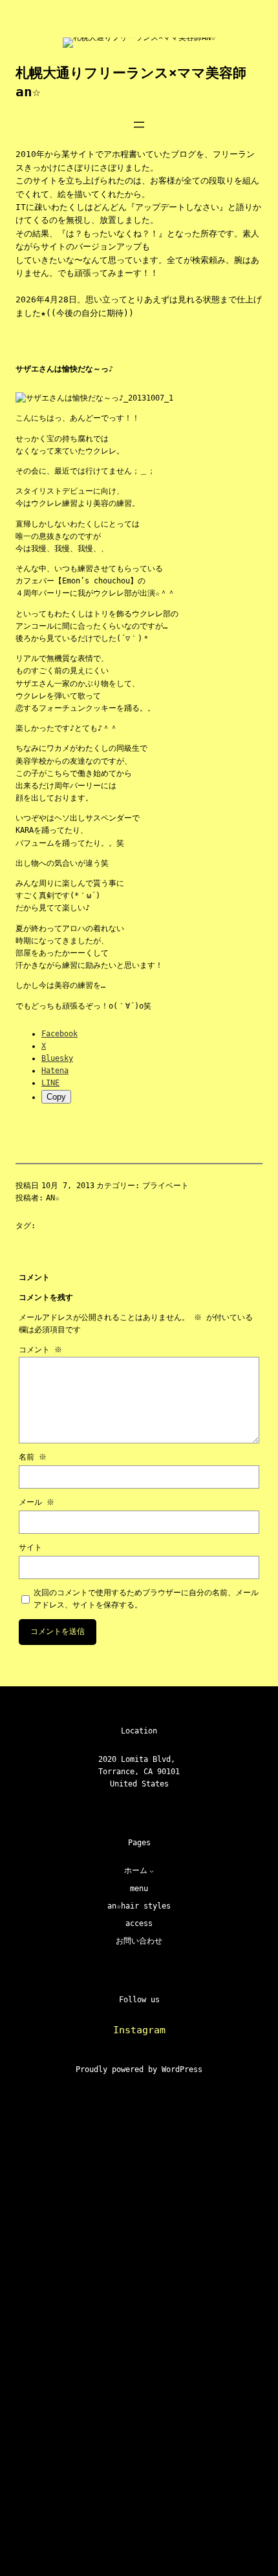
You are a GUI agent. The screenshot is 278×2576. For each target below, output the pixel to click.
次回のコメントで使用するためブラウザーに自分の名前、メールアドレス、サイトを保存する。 (146, 1599)
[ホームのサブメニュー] (152, 1871)
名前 (33, 1457)
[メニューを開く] (139, 125)
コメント (40, 1350)
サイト (30, 1547)
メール (37, 1502)
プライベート (166, 1186)
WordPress (182, 2069)
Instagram (139, 2030)
